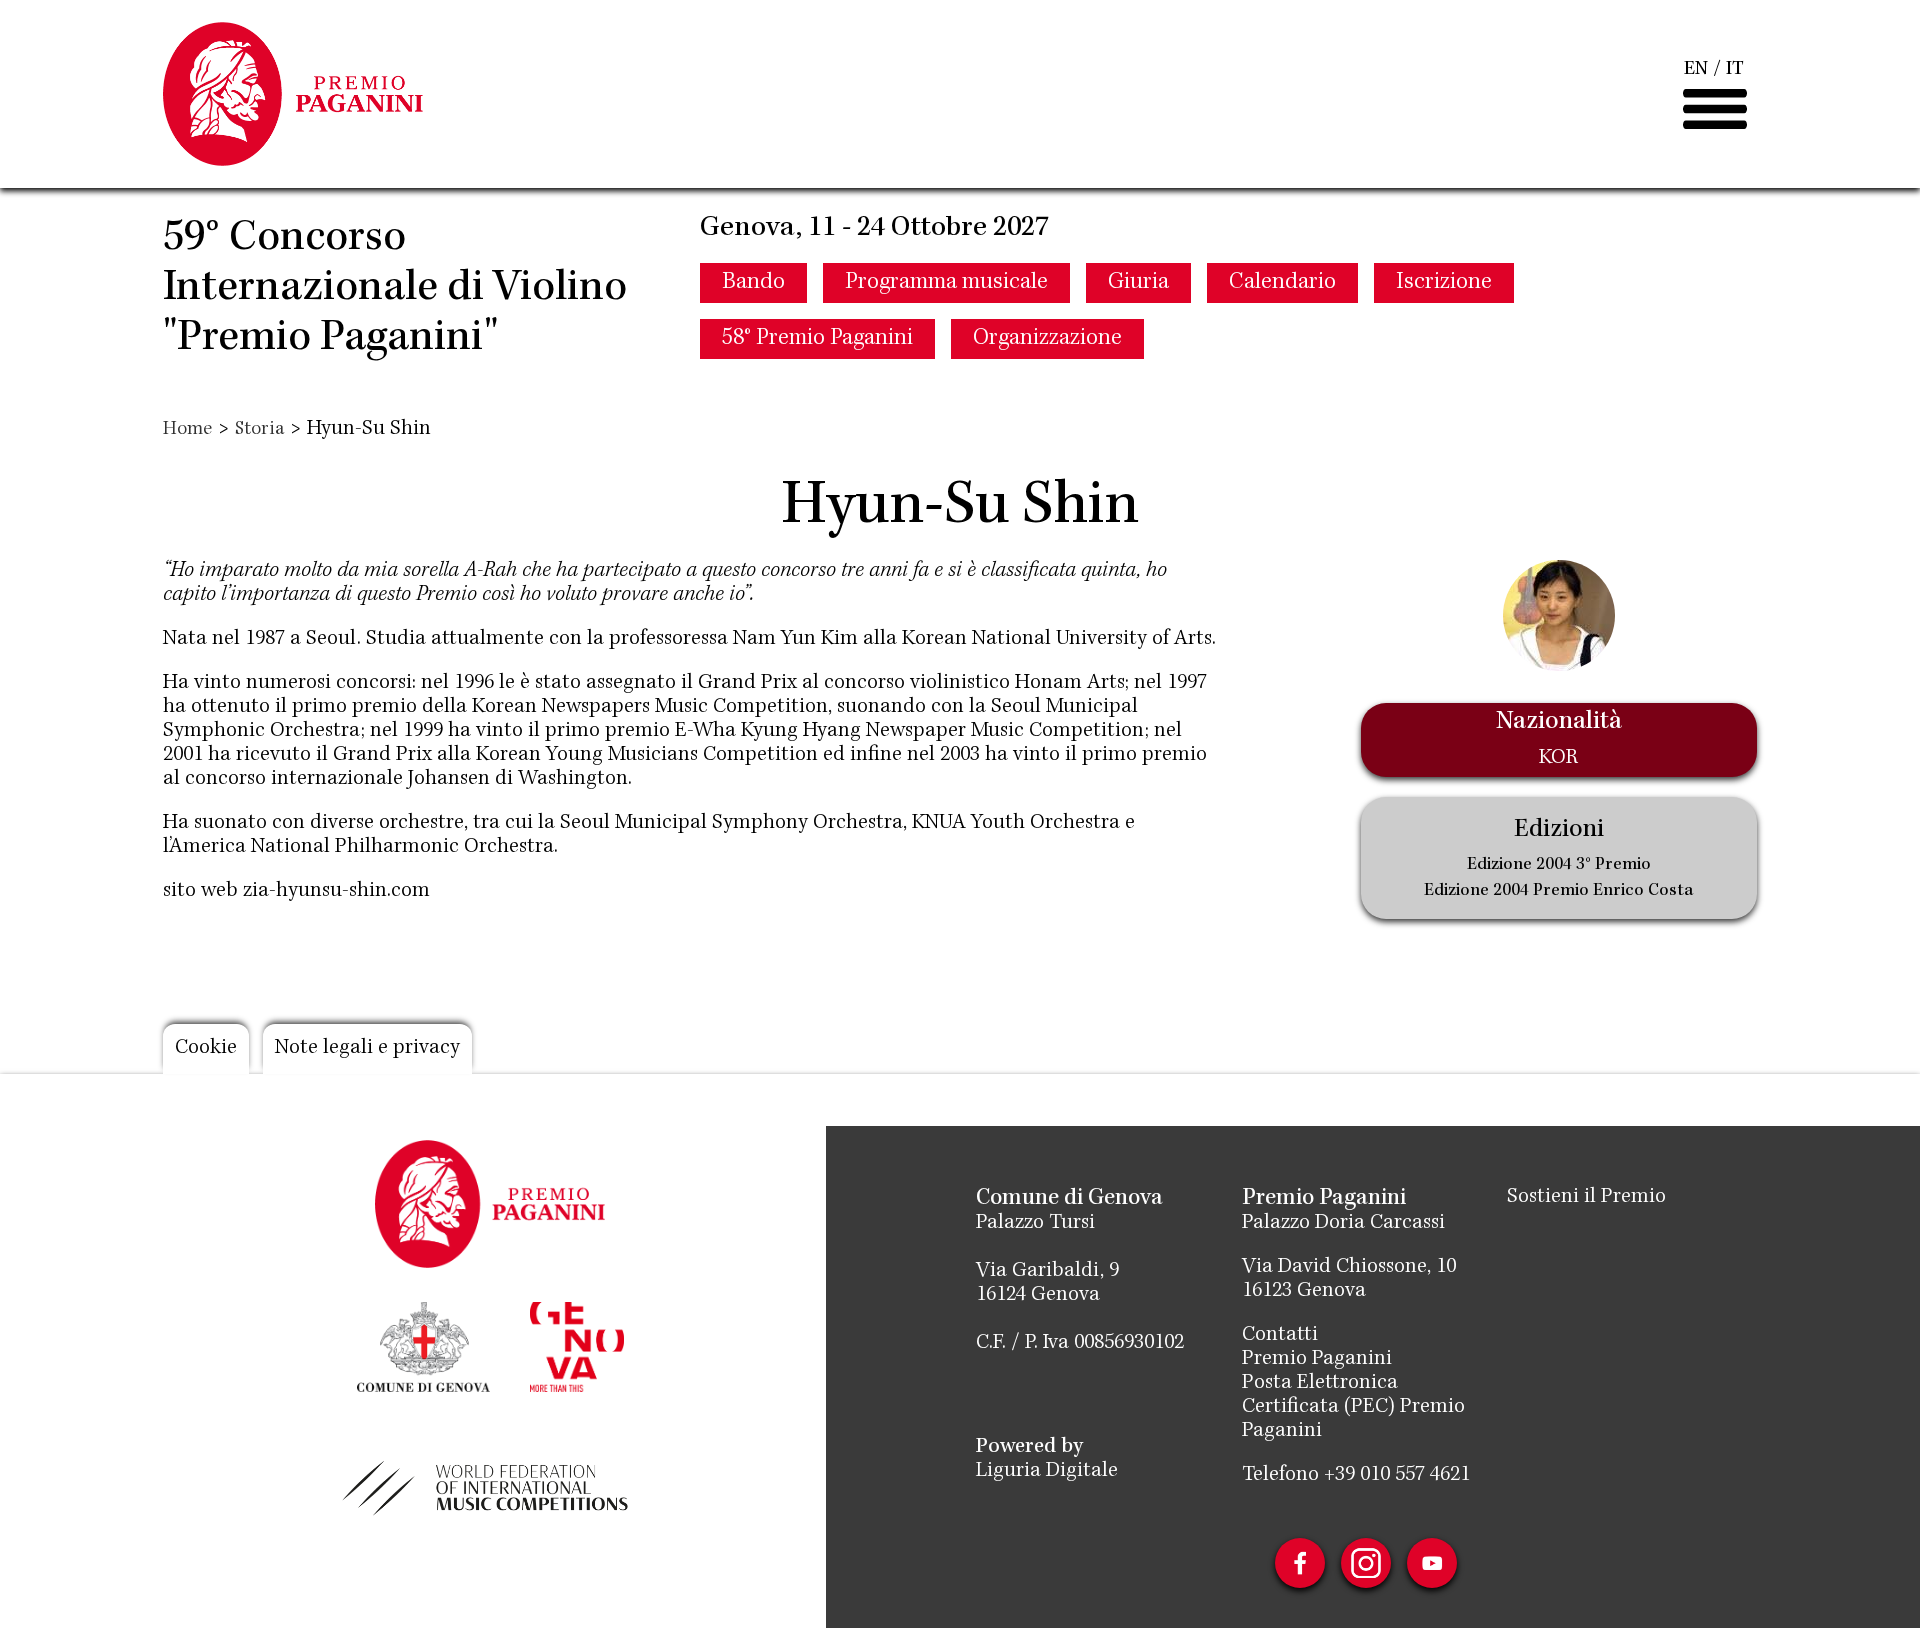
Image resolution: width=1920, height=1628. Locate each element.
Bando (753, 283)
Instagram (1366, 1563)
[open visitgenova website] (577, 1345)
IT (1735, 70)
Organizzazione (1047, 339)
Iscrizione (1444, 283)
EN (1696, 70)
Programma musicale (946, 283)
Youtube (1432, 1563)
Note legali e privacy (367, 1049)
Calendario (1282, 283)
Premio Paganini (1317, 1360)
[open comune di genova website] (423, 1345)
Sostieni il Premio (1586, 1198)
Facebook (1300, 1563)
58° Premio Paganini (817, 339)
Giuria (1138, 283)
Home (187, 430)
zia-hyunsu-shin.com (336, 892)
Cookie (206, 1049)
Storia (259, 430)
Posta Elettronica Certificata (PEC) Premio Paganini (1353, 1408)
